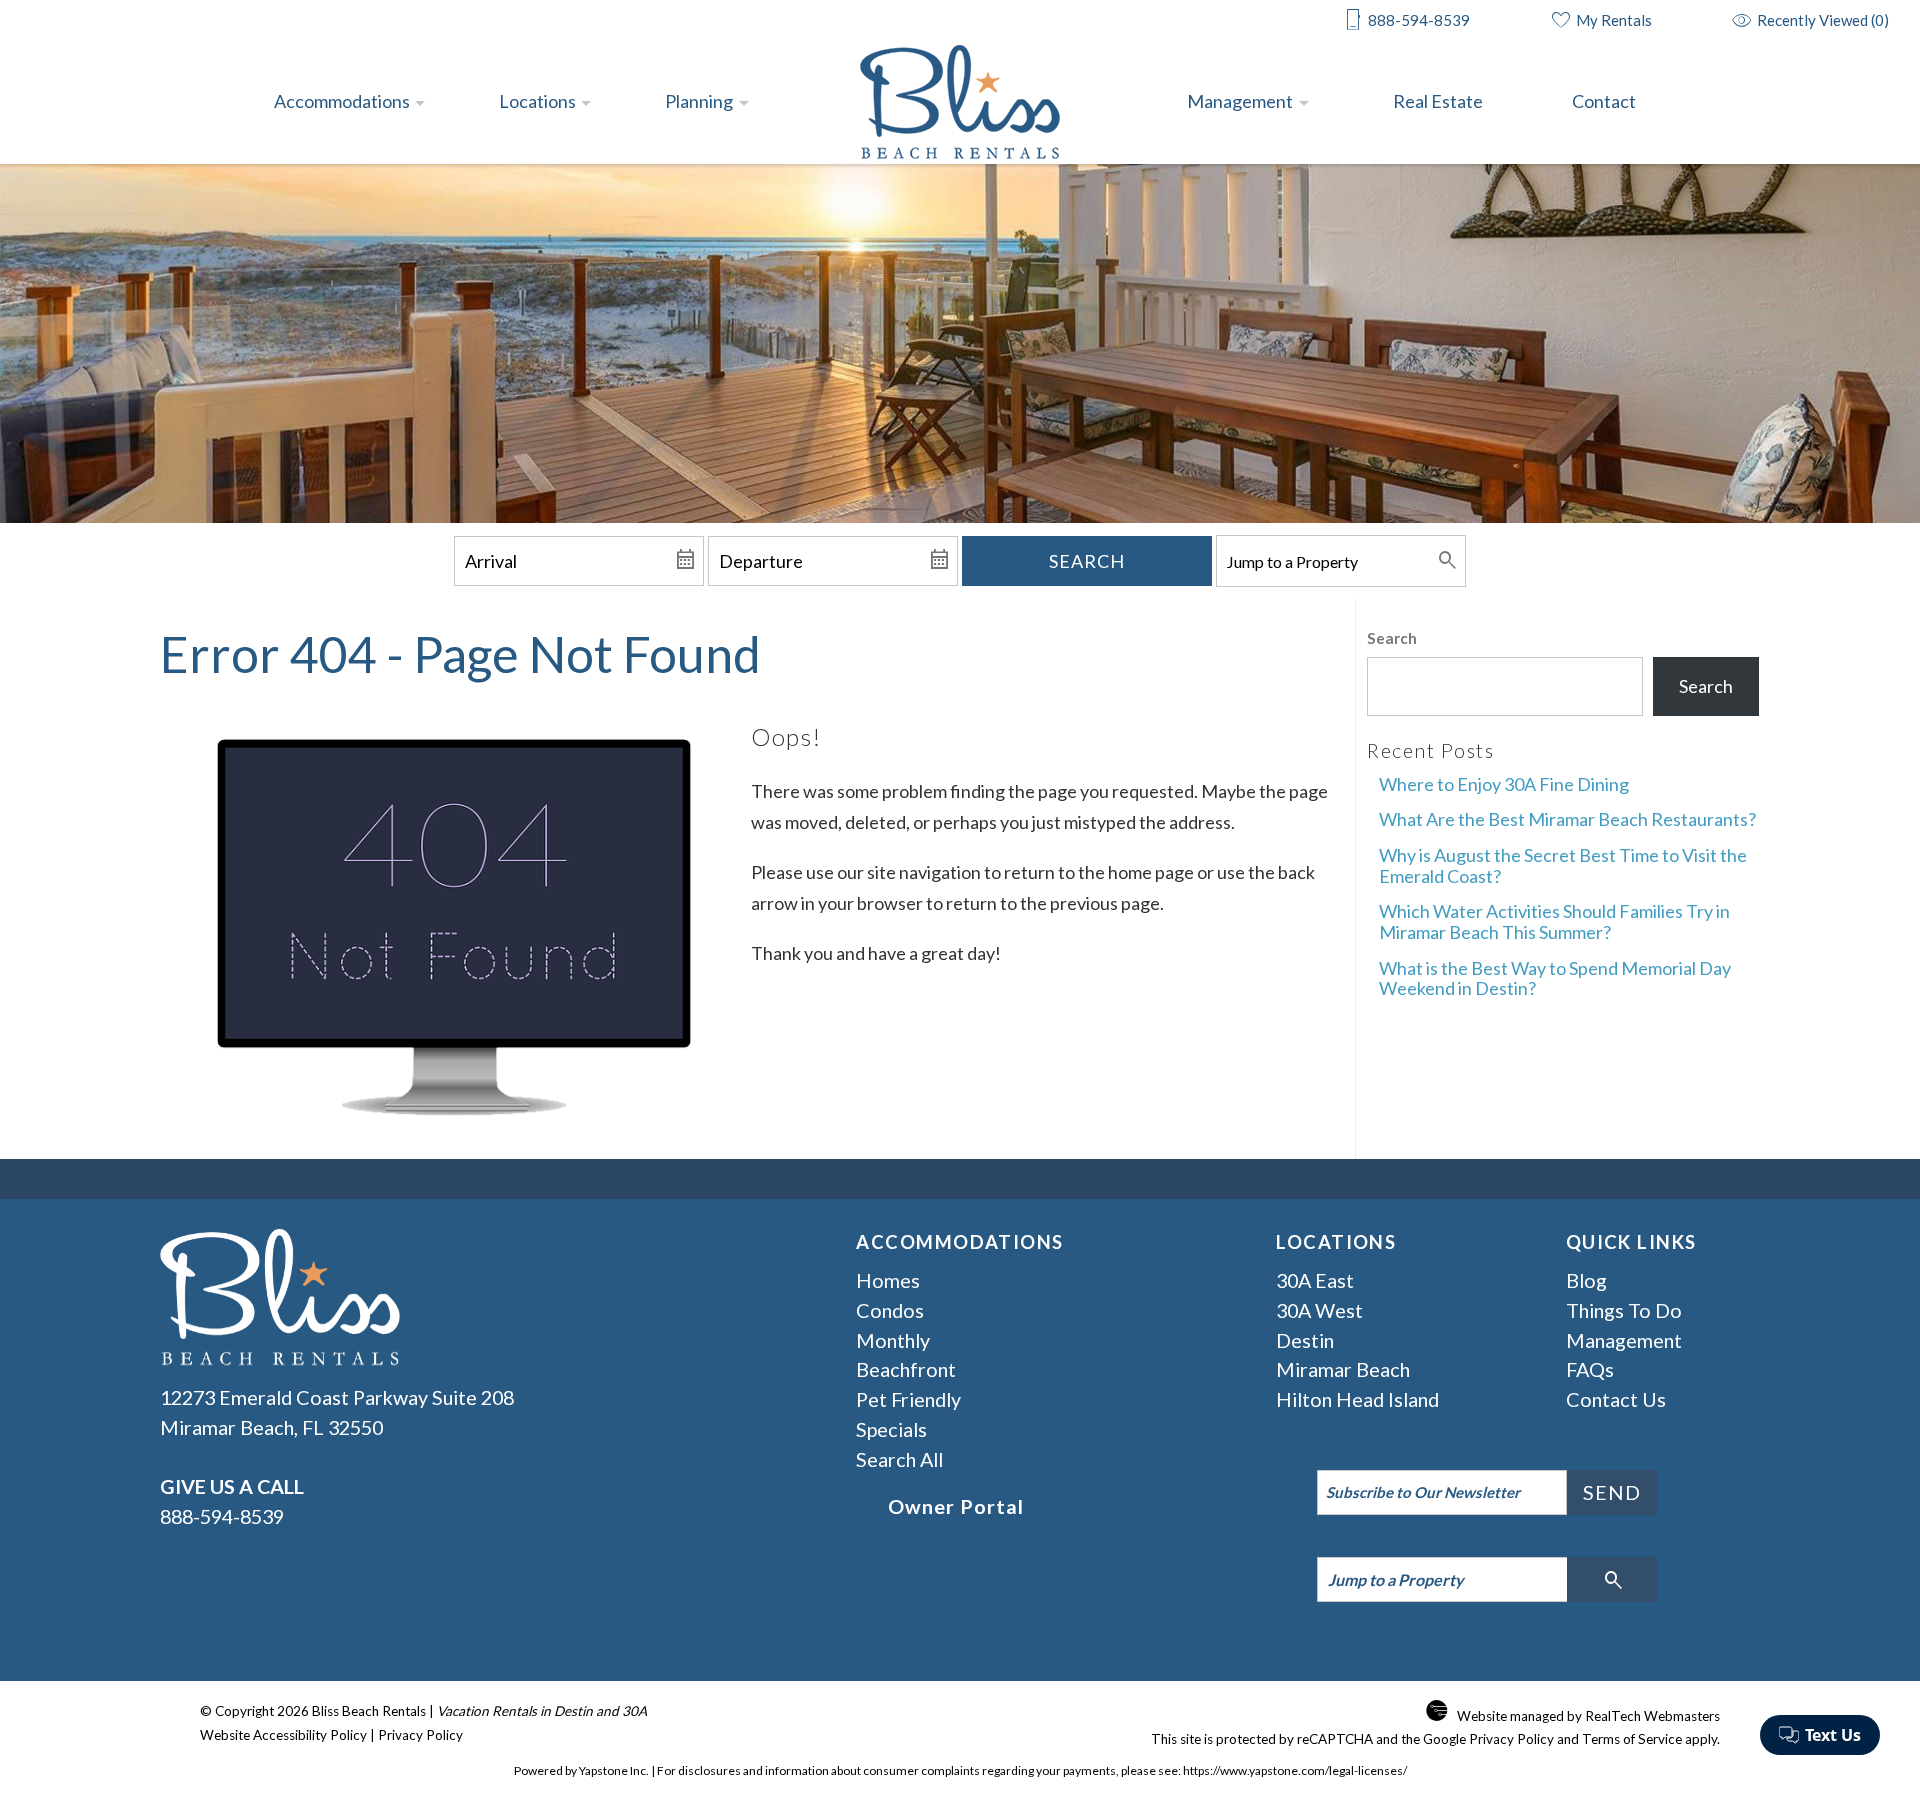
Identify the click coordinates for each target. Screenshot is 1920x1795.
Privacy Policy (420, 1735)
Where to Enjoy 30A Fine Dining (1504, 784)
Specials (891, 1429)
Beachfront (906, 1369)
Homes (888, 1280)
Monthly (893, 1340)
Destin (1305, 1340)
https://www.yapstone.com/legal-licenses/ (1295, 1770)
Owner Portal (956, 1506)
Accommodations (342, 101)
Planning (699, 101)
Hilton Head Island (1357, 1399)
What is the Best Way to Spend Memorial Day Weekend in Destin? (1555, 978)
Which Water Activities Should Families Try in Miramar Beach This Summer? (1554, 921)
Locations (537, 101)
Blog (1586, 1280)
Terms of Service (1632, 1739)
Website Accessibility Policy (283, 1735)
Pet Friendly (908, 1399)
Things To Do (1624, 1310)
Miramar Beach (1343, 1369)
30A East (1315, 1280)
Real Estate (1438, 101)
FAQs (1590, 1369)
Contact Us (1616, 1399)
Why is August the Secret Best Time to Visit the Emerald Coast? (1563, 865)
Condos (890, 1310)
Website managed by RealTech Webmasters (1588, 1716)
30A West (1319, 1310)
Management (1240, 101)
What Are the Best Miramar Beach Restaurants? (1567, 819)
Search (1087, 561)
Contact (1604, 101)
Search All (899, 1459)
